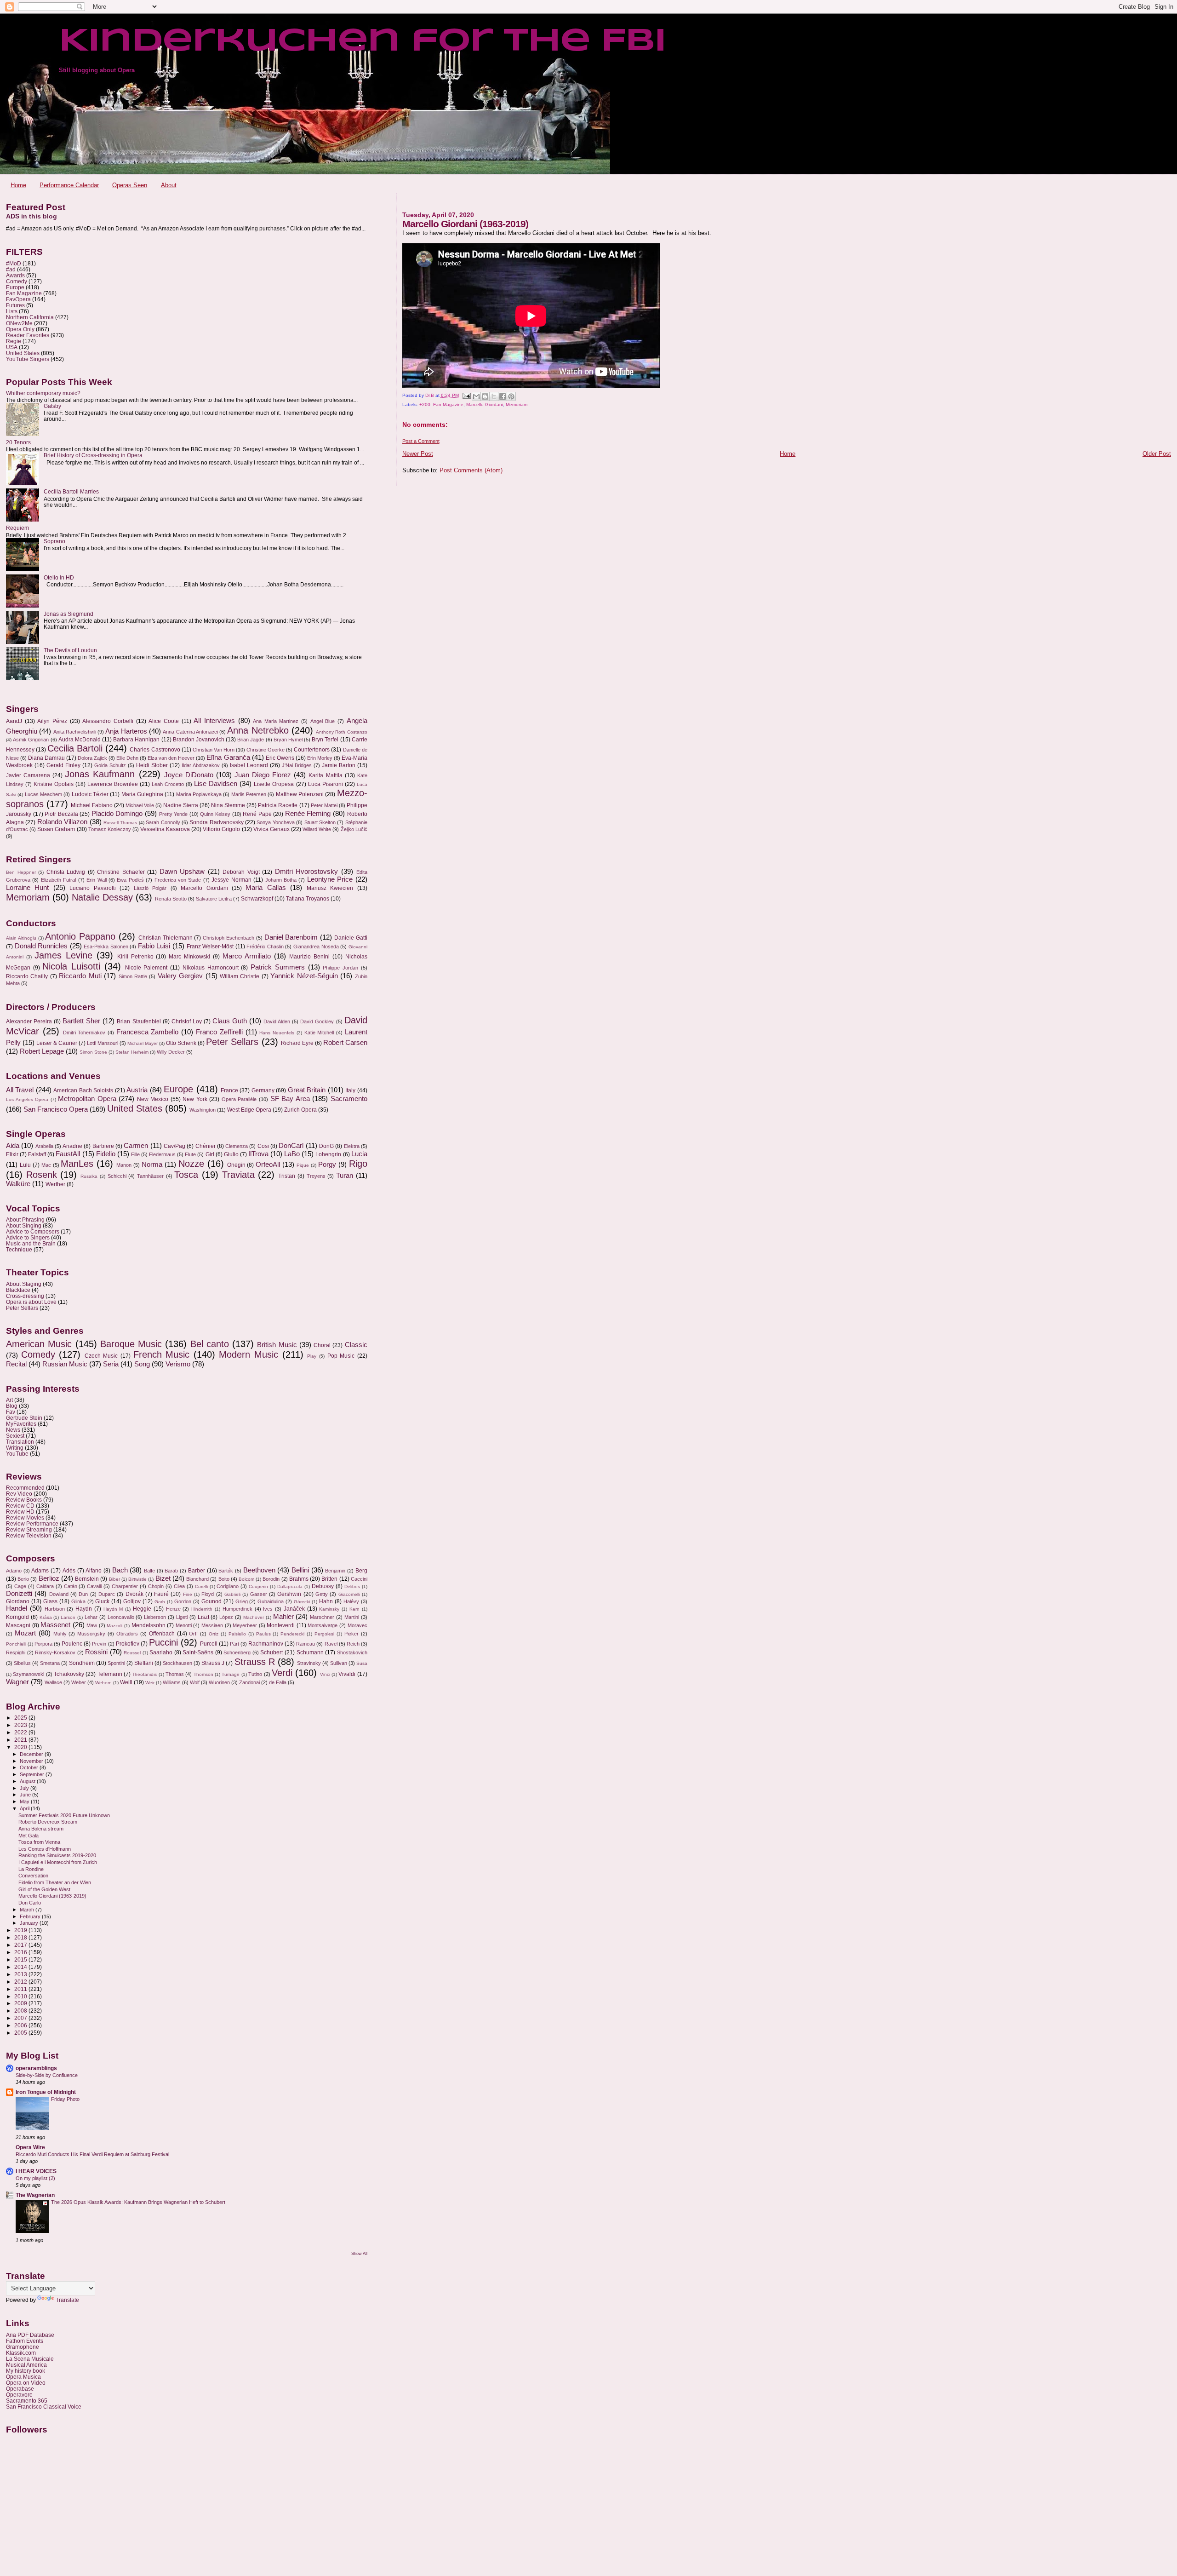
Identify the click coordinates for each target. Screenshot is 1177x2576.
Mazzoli (114, 1626)
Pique (303, 1165)
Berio (23, 1579)
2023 (21, 1725)
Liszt (203, 1617)
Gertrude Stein (24, 1418)
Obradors (127, 1634)
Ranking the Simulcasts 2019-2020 (57, 1855)
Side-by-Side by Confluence (47, 2075)
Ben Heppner (21, 872)
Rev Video (19, 1494)
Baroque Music (131, 1344)
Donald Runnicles (41, 946)
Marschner (322, 1617)
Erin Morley (320, 758)
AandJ (14, 721)
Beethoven (259, 1570)
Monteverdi (281, 1625)
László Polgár (150, 888)
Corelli (201, 1586)
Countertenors (312, 750)
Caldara (45, 1586)
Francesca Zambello (148, 1032)
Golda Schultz (110, 765)
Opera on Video (26, 2383)
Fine (188, 1594)
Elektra (352, 1146)
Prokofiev (128, 1644)
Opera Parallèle (239, 1099)
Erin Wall (96, 880)
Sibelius (22, 1663)
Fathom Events (25, 2341)
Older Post (1157, 454)
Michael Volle (140, 805)
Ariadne (72, 1146)
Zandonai (249, 1682)
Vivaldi (347, 1674)
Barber (197, 1571)
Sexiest (15, 1436)
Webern (103, 1683)
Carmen (136, 1146)
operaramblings (36, 2068)
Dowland (59, 1594)
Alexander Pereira (29, 1021)
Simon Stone (93, 1052)
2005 (21, 2033)
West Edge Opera (249, 1110)
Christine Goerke (266, 750)
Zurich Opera (300, 1110)
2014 (21, 1967)
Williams (172, 1682)
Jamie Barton (339, 765)
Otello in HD (59, 577)
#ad (11, 269)
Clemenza (237, 1146)
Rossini (96, 1652)
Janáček (294, 1609)
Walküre (18, 1184)
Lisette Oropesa (274, 784)
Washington (203, 1110)
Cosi (263, 1146)
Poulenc (72, 1644)
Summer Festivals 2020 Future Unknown (64, 1815)
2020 (21, 1747)
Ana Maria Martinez (276, 721)
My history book (26, 2371)
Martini (352, 1617)
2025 (21, 1718)
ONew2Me (19, 323)
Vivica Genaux (271, 829)
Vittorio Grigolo (221, 829)
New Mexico (153, 1099)
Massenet (55, 1625)
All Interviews (214, 721)
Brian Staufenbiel (139, 1021)
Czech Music (101, 1356)
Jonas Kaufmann (100, 774)
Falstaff (37, 1154)
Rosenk (42, 1175)
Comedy (17, 281)
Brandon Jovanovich (199, 740)
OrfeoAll (268, 1165)
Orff (193, 1634)
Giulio (231, 1154)
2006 (21, 2025)
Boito (224, 1579)
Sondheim (82, 1663)
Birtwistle (137, 1579)
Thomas (175, 1674)
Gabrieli (232, 1594)
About (169, 185)
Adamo (14, 1571)
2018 (21, 1937)
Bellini (300, 1570)
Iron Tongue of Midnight (46, 2092)
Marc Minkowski (189, 957)
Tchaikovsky (69, 1674)
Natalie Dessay (102, 897)
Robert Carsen (345, 1043)
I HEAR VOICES (36, 2171)
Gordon (183, 1601)
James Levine (63, 955)
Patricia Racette (278, 805)
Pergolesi (324, 1634)
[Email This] (476, 396)
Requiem (17, 528)
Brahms (299, 1579)
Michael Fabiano (92, 805)
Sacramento (349, 1099)
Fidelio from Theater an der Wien (55, 1882)
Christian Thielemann (166, 938)
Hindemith (202, 1609)
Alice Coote (164, 721)
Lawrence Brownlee (113, 784)
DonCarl (291, 1146)
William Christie (240, 976)
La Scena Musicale (30, 2359)
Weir (150, 1683)
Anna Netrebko (258, 730)
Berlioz (49, 1578)
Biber (114, 1579)
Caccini (359, 1579)
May (25, 1801)
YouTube (17, 1454)
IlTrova (258, 1154)
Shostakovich (352, 1652)
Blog (12, 1406)
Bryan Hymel (288, 740)
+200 (425, 404)
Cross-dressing (25, 1296)
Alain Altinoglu (21, 938)
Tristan (287, 1176)
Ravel (331, 1644)
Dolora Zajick (92, 758)
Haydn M (113, 1609)
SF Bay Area (290, 1099)
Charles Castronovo (155, 750)
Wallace (53, 1682)
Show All (359, 2254)
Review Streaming (29, 1529)
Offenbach (162, 1634)
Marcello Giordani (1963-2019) (52, 1896)
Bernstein (87, 1579)
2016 (21, 1952)
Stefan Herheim (132, 1052)
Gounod (211, 1601)
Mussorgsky (91, 1634)
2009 (21, 2003)
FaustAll (68, 1154)
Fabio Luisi (154, 946)
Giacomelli (349, 1594)
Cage (20, 1586)
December (32, 1754)
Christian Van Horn (214, 750)
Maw (92, 1625)
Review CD (20, 1506)
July (25, 1788)
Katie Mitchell (319, 1033)
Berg (361, 1571)
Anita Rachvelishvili (75, 732)
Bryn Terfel (325, 740)
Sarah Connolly (163, 822)
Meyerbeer (245, 1625)
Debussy (323, 1586)
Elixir (12, 1154)
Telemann (110, 1674)
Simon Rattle (133, 976)
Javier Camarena (28, 775)
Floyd (208, 1594)
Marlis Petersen (249, 794)
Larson (68, 1617)
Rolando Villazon (62, 822)
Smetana (50, 1663)
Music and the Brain (31, 1243)
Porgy (327, 1165)
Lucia (359, 1154)
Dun (83, 1594)
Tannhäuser (150, 1176)
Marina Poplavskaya (199, 794)
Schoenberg (237, 1652)
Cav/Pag (174, 1146)
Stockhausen (177, 1663)
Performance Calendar (69, 185)
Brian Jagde (251, 740)
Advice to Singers (28, 1237)
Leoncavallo (121, 1617)
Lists (12, 311)
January (30, 1923)
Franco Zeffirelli (219, 1032)
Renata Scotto (171, 899)
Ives (268, 1609)
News (13, 1430)
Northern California (30, 317)
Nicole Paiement (146, 968)
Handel (17, 1608)
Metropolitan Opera (87, 1099)
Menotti (184, 1625)
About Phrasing (25, 1219)
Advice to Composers (33, 1231)
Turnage (231, 1674)
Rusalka (89, 1176)
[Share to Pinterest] (511, 396)
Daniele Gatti (351, 938)
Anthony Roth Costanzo (342, 732)
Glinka (78, 1601)
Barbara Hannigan (136, 740)
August (28, 1781)
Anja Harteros (126, 731)
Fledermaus (162, 1154)
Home (18, 185)
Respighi (16, 1652)
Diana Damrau (46, 758)
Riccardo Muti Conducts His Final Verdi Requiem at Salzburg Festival (92, 2154)
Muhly (60, 1634)
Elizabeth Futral (58, 880)
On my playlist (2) (35, 2178)
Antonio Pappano (80, 936)
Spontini (116, 1663)
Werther (55, 1184)
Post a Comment (421, 441)
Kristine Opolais (54, 784)
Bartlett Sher (81, 1021)
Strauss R (255, 1662)
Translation (20, 1442)
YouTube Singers (28, 359)
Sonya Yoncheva (275, 822)
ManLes (77, 1164)
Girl (210, 1154)
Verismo (178, 1364)
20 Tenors (18, 442)
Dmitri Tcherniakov (84, 1033)
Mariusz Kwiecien (330, 888)
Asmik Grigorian (31, 740)
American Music (39, 1344)
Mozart (25, 1633)
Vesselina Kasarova (165, 829)
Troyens (316, 1176)
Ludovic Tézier (90, 794)
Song (142, 1364)
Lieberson (155, 1617)
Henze (173, 1609)
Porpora (43, 1644)
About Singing (24, 1225)
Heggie (142, 1609)
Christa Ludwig (66, 872)
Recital (16, 1364)
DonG (326, 1146)
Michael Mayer (143, 1043)
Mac (46, 1165)
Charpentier (125, 1586)
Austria (137, 1090)
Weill (126, 1682)
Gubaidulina (271, 1601)
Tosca (186, 1175)
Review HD (20, 1512)
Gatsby (52, 406)
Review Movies (25, 1517)
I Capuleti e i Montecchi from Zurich (58, 1862)
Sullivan (339, 1663)
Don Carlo (30, 1903)
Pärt (234, 1644)
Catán (71, 1586)
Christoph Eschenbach (229, 938)
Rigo (358, 1164)
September (33, 1774)
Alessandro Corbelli (108, 721)
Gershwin (289, 1594)
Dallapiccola (290, 1586)
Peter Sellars (232, 1042)
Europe (15, 287)
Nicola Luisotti (71, 966)
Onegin (236, 1165)
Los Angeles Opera (27, 1099)
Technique (19, 1249)
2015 (21, 1959)
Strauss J (213, 1663)
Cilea (179, 1586)
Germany (263, 1090)
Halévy (351, 1601)
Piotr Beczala (61, 814)
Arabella (44, 1146)
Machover (254, 1617)
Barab (171, 1571)
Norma (152, 1165)
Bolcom (246, 1579)
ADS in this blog (31, 216)
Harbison (55, 1609)
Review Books (24, 1500)
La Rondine (31, 1869)
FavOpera (18, 299)
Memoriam (517, 404)
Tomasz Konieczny (110, 829)
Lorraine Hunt (27, 888)
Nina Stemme (228, 805)
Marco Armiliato (247, 956)
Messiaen (212, 1625)
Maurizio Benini (309, 957)
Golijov (132, 1601)
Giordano (18, 1601)
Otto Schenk (181, 1043)
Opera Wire (30, 2147)
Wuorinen (219, 1682)
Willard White (317, 829)
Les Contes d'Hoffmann (45, 1849)
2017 (21, 1945)
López (226, 1617)
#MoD (14, 263)
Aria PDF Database (30, 2335)
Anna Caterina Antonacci (190, 732)
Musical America (26, 2365)
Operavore (19, 2395)
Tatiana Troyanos (308, 899)
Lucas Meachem (43, 794)
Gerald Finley (63, 765)
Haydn (84, 1609)
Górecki (302, 1602)
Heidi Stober (152, 765)
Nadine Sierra (181, 805)
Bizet (163, 1578)
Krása (46, 1617)
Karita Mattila (325, 775)
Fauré (161, 1594)
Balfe (149, 1571)
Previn (99, 1644)
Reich (353, 1644)
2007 (21, 2018)
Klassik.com (21, 2353)
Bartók (226, 1571)
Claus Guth (230, 1021)
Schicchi (117, 1176)
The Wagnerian (35, 2195)
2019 (21, 1930)
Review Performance (32, 1523)
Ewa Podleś (130, 880)
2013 (21, 1974)
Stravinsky (309, 1663)
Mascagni (18, 1625)
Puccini (163, 1642)
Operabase (20, 2389)
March (28, 1910)
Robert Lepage (42, 1051)
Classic (356, 1345)
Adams (40, 1571)
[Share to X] (494, 396)
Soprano (54, 541)
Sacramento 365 (27, 2401)
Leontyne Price (330, 879)
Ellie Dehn (127, 758)
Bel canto (210, 1344)
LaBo (292, 1154)
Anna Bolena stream (41, 1829)
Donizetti (19, 1594)
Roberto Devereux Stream (48, 1822)
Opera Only (20, 329)
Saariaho (161, 1652)
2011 (21, 1989)
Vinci (325, 1674)
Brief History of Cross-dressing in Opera (93, 455)
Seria (111, 1364)
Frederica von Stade (178, 880)
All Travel (20, 1090)
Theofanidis (144, 1674)
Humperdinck (237, 1609)
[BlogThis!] (485, 396)
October (30, 1767)
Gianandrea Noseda (316, 947)
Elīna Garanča (228, 757)
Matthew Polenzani (300, 794)
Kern (354, 1609)
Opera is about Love (31, 1302)
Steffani (144, 1663)
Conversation (33, 1876)
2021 (21, 1740)
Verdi (282, 1673)
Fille (135, 1154)
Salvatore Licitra (214, 899)
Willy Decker (171, 1052)
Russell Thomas (120, 823)
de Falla (278, 1682)
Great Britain (307, 1090)
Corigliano (228, 1586)
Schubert (271, 1652)
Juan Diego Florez (263, 775)
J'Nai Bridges (297, 765)
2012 (21, 1982)
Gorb (160, 1602)
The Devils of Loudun (70, 650)
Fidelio (106, 1154)
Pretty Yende (174, 814)
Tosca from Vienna (39, 1842)
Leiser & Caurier (57, 1043)
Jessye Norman (231, 880)
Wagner (17, 1682)
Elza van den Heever (171, 758)
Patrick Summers (278, 967)
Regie (14, 341)
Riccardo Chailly (27, 976)
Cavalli (94, 1586)
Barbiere (103, 1146)
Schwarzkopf (257, 899)
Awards (15, 275)
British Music (277, 1345)
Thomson (203, 1674)
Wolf (195, 1682)
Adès (69, 1571)
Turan (345, 1176)
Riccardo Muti (80, 976)
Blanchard (197, 1579)
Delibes (352, 1586)
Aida (13, 1146)
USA (12, 347)
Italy (350, 1090)
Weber (79, 1682)
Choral (322, 1345)
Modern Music (249, 1354)
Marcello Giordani (485, 404)
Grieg (242, 1601)
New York (195, 1099)
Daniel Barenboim (291, 937)
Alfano (94, 1571)
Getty (322, 1594)
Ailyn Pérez (52, 721)
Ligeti (182, 1617)
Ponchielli (16, 1644)
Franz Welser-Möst (210, 947)
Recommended (25, 1488)
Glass (50, 1601)
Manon (124, 1165)
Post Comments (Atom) (471, 470)
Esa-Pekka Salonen (106, 947)
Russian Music (65, 1364)
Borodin (271, 1579)
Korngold (17, 1617)
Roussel (132, 1653)
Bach (120, 1570)
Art (9, 1400)
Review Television (29, 1535)
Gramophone (23, 2347)
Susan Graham (56, 829)
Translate (67, 2300)
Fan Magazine (448, 404)
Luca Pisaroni (326, 784)
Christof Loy (187, 1021)
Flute (190, 1154)
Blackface (18, 1290)
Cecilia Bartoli (75, 748)
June (26, 1795)
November (32, 1761)
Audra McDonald (80, 740)
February (31, 1916)
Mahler (283, 1617)
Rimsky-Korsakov (55, 1652)
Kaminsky (329, 1609)
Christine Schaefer (121, 872)
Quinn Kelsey (215, 814)
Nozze (191, 1164)
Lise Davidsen (216, 784)
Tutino (255, 1674)
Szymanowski (29, 1674)
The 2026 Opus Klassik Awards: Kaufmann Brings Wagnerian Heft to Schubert (138, 2202)
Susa (362, 1663)
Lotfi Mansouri (103, 1043)
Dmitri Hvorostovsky (307, 872)
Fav (11, 1412)
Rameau (306, 1644)
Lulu (25, 1165)
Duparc (107, 1594)
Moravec (357, 1625)
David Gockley (317, 1021)
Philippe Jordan (340, 968)
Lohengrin (328, 1154)
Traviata (238, 1175)
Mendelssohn (149, 1625)
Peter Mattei (324, 805)
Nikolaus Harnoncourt (211, 968)
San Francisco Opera (56, 1109)
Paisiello (237, 1634)
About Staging (24, 1284)
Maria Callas (266, 888)
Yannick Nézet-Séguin (304, 976)
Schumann (310, 1652)
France (229, 1090)
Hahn (326, 1601)
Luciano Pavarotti (92, 888)
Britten (329, 1579)
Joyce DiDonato (189, 775)
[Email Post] (466, 395)
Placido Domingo (117, 814)
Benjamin (335, 1571)
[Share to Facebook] (503, 396)
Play (312, 1356)
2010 (21, 1996)
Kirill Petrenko (135, 957)
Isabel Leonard (249, 765)
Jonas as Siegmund (69, 614)
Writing (15, 1448)
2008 (21, 2011)
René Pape (257, 814)
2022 (21, 1732)
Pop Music (341, 1356)
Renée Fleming (308, 814)
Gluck (102, 1601)
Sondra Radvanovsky (216, 822)
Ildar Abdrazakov (201, 765)
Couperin (258, 1586)
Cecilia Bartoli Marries (71, 491)
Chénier (206, 1146)
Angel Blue (323, 721)
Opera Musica (23, 2377)
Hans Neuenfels (277, 1033)
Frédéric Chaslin (265, 947)
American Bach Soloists (83, 1090)
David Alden (277, 1021)
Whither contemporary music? (43, 393)
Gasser (259, 1594)
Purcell (209, 1644)
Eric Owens (280, 758)
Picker (351, 1634)
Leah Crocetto (168, 784)
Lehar (91, 1617)
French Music (162, 1354)
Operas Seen (130, 185)
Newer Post (418, 454)
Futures (15, 305)
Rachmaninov (266, 1644)
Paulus (263, 1634)
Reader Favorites (28, 335)
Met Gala (29, 1836)
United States (23, 353)
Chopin (156, 1586)
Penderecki (292, 1634)
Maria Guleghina (142, 794)
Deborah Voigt (241, 872)
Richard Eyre (297, 1043)
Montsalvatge (323, 1625)
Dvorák (134, 1594)
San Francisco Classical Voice (44, 2407)
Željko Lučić (354, 829)
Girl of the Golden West (44, 1889)
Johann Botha (281, 880)
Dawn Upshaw (182, 872)
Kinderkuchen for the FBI (362, 42)
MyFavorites (21, 1424)
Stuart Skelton (320, 822)
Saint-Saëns (198, 1652)
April (25, 1808)
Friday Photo (65, 2099)
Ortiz (214, 1634)
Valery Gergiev (180, 976)
